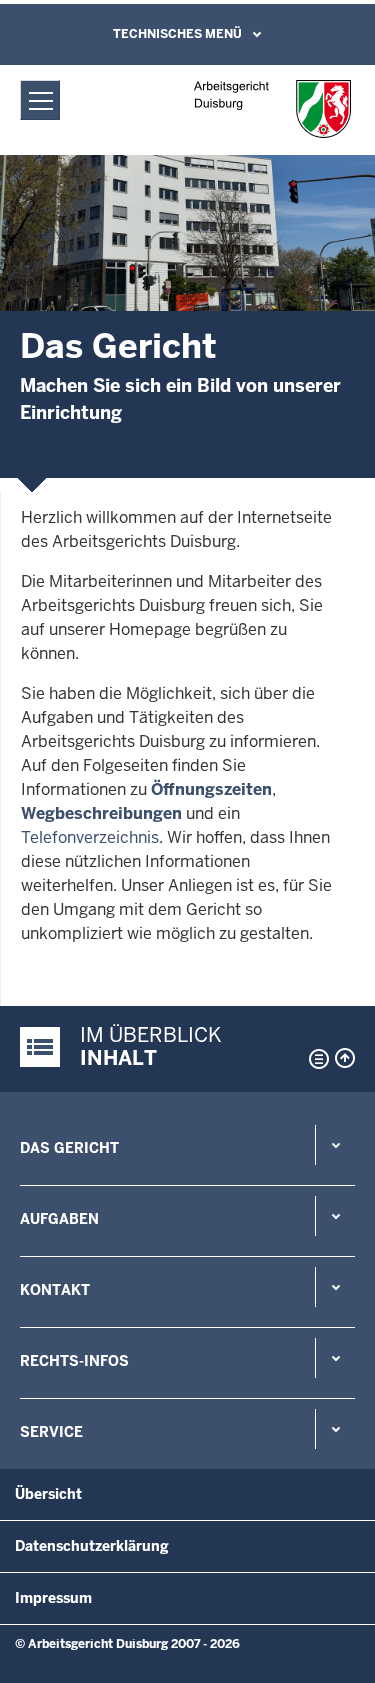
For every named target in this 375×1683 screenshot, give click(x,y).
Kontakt (55, 1290)
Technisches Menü (177, 34)
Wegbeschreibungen (101, 813)
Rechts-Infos (74, 1361)
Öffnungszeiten (211, 789)
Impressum (53, 1598)
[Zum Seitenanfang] (345, 1058)
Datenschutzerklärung (92, 1546)
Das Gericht (69, 1148)
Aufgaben (59, 1219)
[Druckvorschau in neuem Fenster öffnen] (315, 1059)
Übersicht (48, 1494)
